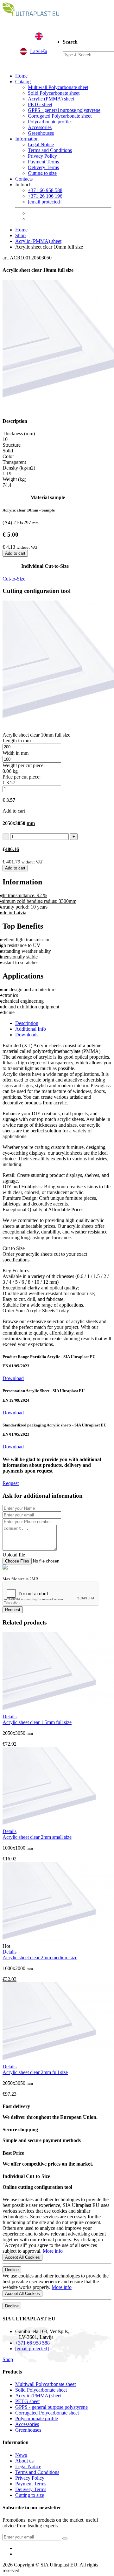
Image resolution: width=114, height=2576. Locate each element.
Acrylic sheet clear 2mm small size (37, 1837)
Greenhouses (41, 133)
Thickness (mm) (19, 433)
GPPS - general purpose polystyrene (64, 110)
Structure (12, 445)
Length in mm (17, 741)
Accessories (40, 127)
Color (8, 456)
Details (9, 1717)
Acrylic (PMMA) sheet (51, 99)
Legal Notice (41, 144)
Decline (12, 2270)
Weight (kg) (14, 479)
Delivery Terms (43, 167)
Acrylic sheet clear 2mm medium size (40, 1958)
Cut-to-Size (16, 579)
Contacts (24, 179)
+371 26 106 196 (45, 196)
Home (21, 76)
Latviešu (39, 51)
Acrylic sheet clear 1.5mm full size (37, 1722)
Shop (20, 235)
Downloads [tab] (27, 1035)
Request (11, 1483)
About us (24, 2461)
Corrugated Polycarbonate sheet (60, 116)
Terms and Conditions (50, 150)
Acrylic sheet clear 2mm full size (35, 2072)
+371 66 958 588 (45, 190)
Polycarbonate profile (49, 122)
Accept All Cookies (22, 2257)
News (21, 2455)
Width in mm (16, 753)
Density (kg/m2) (19, 468)
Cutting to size (42, 173)
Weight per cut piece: (24, 765)
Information (27, 139)
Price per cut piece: (22, 777)
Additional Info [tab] (31, 1029)
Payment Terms (43, 162)
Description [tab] (27, 1023)
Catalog (23, 82)
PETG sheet (40, 104)
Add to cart (15, 553)
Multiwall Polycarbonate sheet (58, 87)
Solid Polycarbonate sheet (54, 93)
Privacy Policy (42, 156)
